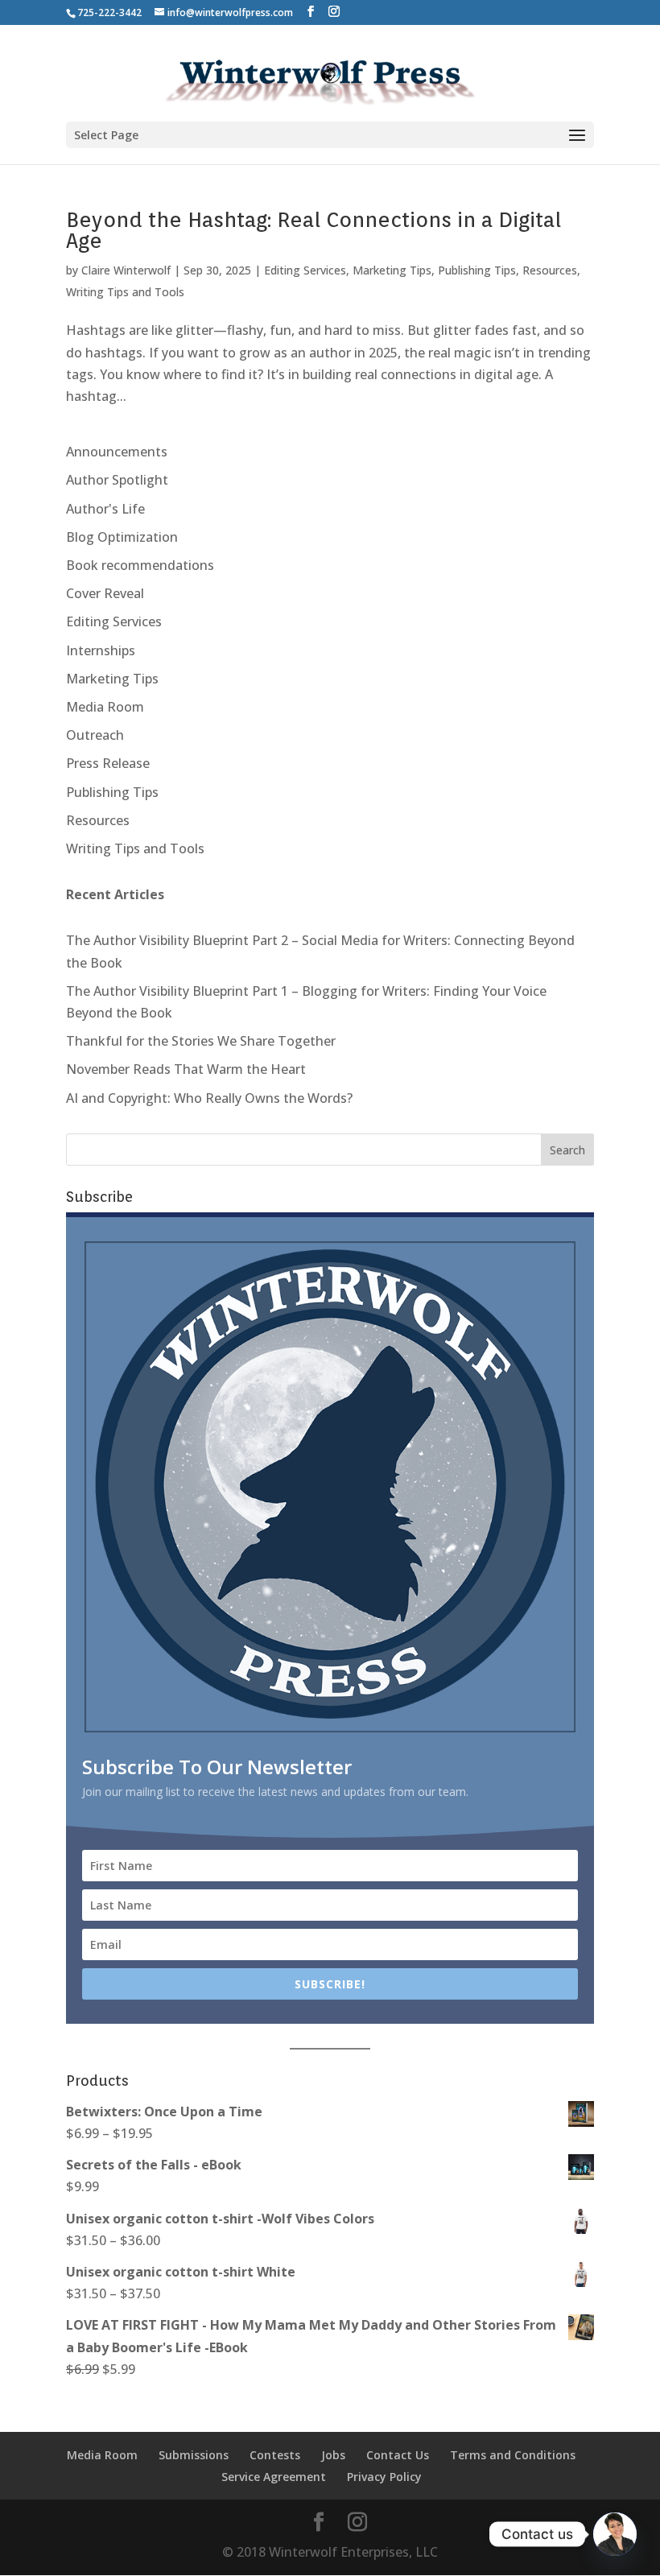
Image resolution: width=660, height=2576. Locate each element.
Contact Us (398, 2455)
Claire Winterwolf (126, 270)
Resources (550, 270)
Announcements (117, 452)
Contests (275, 2455)
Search (567, 1150)
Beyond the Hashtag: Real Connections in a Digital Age (313, 230)
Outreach (95, 735)
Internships (101, 650)
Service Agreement (274, 2477)
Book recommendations (140, 565)
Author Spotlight (117, 480)
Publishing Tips (477, 270)
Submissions (194, 2455)
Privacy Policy (384, 2477)
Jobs (333, 2455)
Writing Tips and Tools (125, 292)
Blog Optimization (122, 537)
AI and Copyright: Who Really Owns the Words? (209, 1098)
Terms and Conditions (513, 2455)
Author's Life (105, 509)
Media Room (105, 707)
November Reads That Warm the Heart (186, 1069)
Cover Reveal (105, 593)
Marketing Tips (392, 270)
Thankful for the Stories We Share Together (201, 1041)
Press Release (108, 763)
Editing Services (305, 270)
